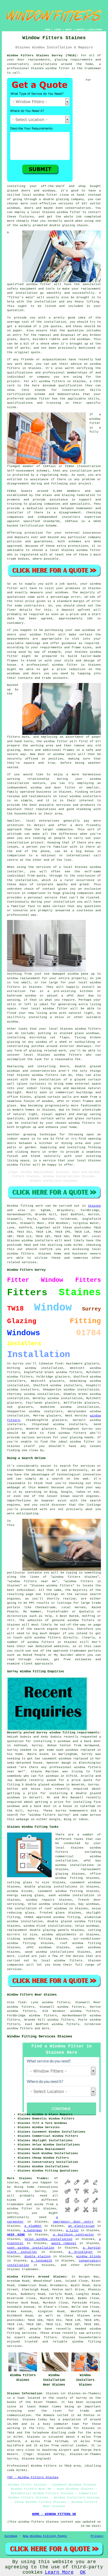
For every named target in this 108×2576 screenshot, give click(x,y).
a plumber (33, 2226)
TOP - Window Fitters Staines (33, 2477)
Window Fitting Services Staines (40, 2036)
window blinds (88, 2256)
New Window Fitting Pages (45, 2536)
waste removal (64, 2243)
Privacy (97, 2536)
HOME (48, 30)
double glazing (37, 2256)
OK (83, 2572)
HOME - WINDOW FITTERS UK (54, 2514)
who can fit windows (41, 1776)
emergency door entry (73, 2222)
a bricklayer (81, 2252)
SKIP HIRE (16, 2235)
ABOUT (69, 30)
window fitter (58, 68)
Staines (94, 1206)
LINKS (58, 30)
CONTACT (80, 30)
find (22, 2002)
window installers (66, 1385)
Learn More (59, 2572)
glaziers (25, 1407)
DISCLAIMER (95, 30)
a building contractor (74, 2235)
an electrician (81, 2226)
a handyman (33, 2230)
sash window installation (31, 2248)
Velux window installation (48, 2239)
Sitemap (11, 2536)
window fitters (20, 1377)
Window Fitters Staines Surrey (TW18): (43, 55)
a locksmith (42, 2261)
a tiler (72, 2230)
